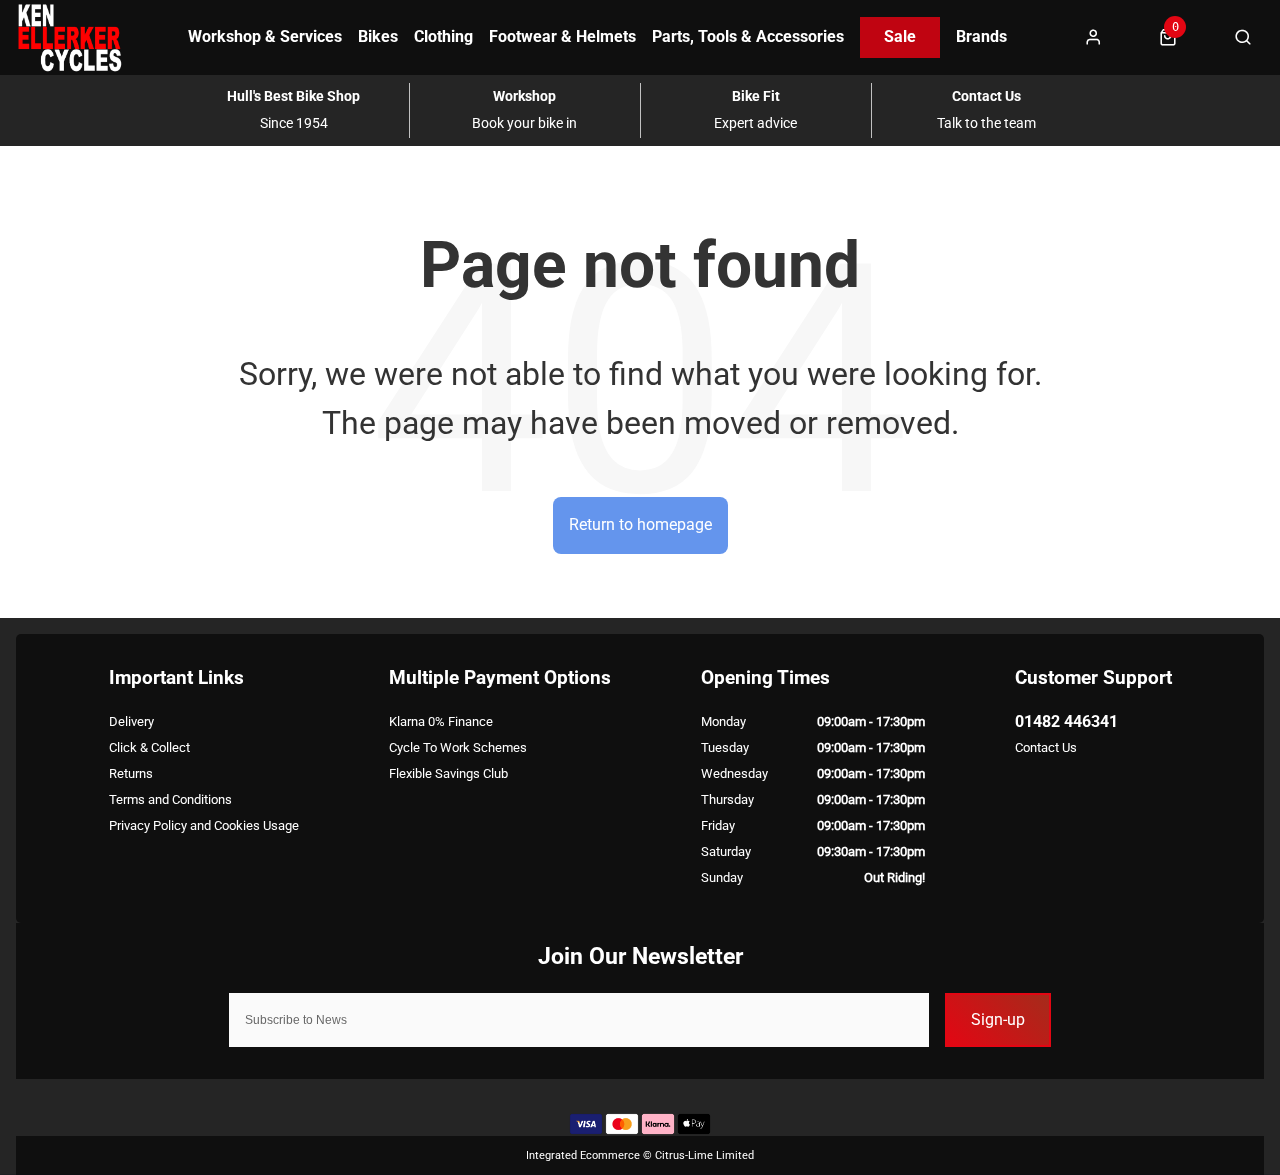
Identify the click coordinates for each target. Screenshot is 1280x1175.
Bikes (378, 36)
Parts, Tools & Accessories (748, 36)
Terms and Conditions (170, 799)
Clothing (443, 36)
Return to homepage (640, 524)
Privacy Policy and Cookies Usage (204, 825)
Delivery (131, 721)
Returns (131, 773)
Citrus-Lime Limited (704, 1155)
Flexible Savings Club (448, 773)
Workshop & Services (265, 36)
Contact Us (1046, 747)
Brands (981, 36)
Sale (900, 36)
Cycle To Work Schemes (458, 747)
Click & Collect (149, 747)
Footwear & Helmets (562, 36)
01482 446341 (1066, 721)
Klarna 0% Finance (441, 721)
